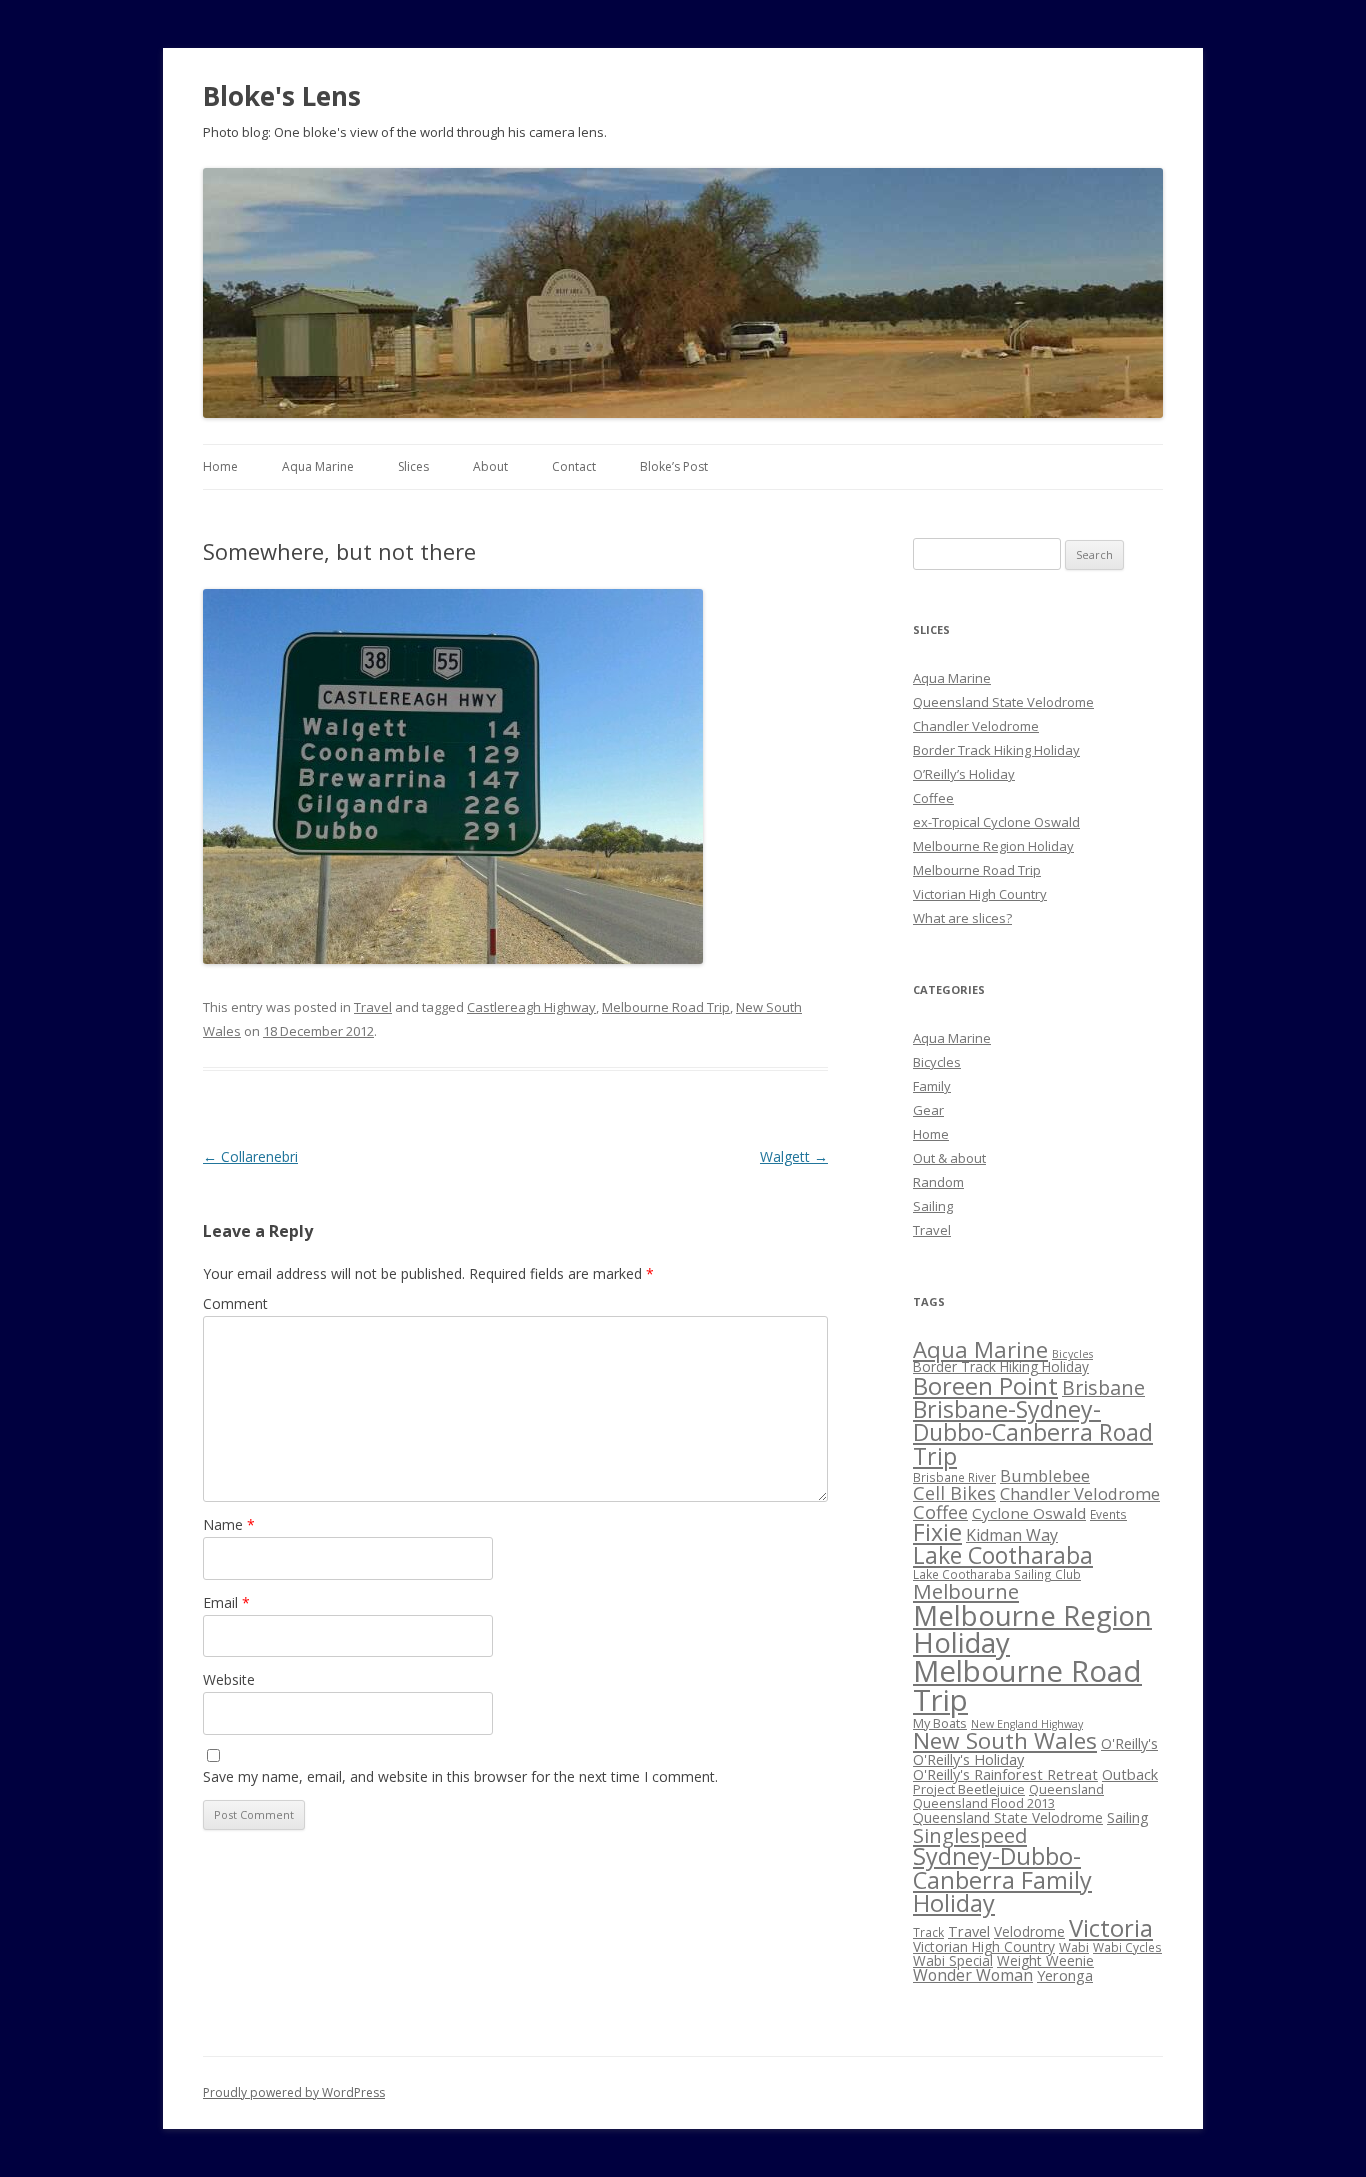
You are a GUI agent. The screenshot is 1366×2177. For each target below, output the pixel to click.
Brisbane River (954, 1477)
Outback (1130, 1774)
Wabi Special (953, 1960)
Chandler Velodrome (976, 726)
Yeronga (1065, 1975)
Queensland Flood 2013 (984, 1803)
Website (229, 1679)
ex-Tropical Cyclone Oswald (996, 822)
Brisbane (1103, 1387)
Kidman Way (1012, 1535)
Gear (928, 1110)
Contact (574, 466)
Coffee (933, 798)
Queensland (1066, 1789)
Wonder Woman (973, 1975)
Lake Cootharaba (1003, 1555)
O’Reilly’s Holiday (964, 774)
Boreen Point (985, 1385)
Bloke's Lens (282, 96)
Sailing (933, 1206)
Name (229, 1524)
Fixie (937, 1532)
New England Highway (1027, 1724)
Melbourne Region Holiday (993, 846)
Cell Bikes (954, 1493)
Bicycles (937, 1062)
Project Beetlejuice (969, 1789)
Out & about (949, 1158)
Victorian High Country (980, 894)
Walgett (794, 1156)
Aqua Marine (318, 466)
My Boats (940, 1723)
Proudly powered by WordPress (294, 2092)
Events (1108, 1514)
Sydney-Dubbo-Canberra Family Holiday (1002, 1879)
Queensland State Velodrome (1003, 702)
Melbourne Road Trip (666, 1007)
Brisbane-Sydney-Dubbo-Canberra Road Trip (1033, 1432)
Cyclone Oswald (1029, 1513)
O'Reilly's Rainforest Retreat (1005, 1774)
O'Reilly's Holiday (968, 1759)
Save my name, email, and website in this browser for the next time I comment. (460, 1776)
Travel (373, 1007)
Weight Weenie (1045, 1960)
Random (938, 1182)
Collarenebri (250, 1156)
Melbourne (966, 1591)
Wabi (1074, 1947)
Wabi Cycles (1127, 1947)
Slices (413, 466)
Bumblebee (1045, 1475)
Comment (235, 1303)
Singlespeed (970, 1835)
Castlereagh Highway (531, 1007)
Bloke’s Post (674, 466)
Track (928, 1932)
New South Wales (1005, 1740)
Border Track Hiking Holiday (996, 750)
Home (220, 466)
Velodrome (1029, 1931)
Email (226, 1602)
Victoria (1111, 1927)
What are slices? (962, 918)
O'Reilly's (1129, 1743)
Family (932, 1086)
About (490, 466)
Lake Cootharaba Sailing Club (997, 1574)
